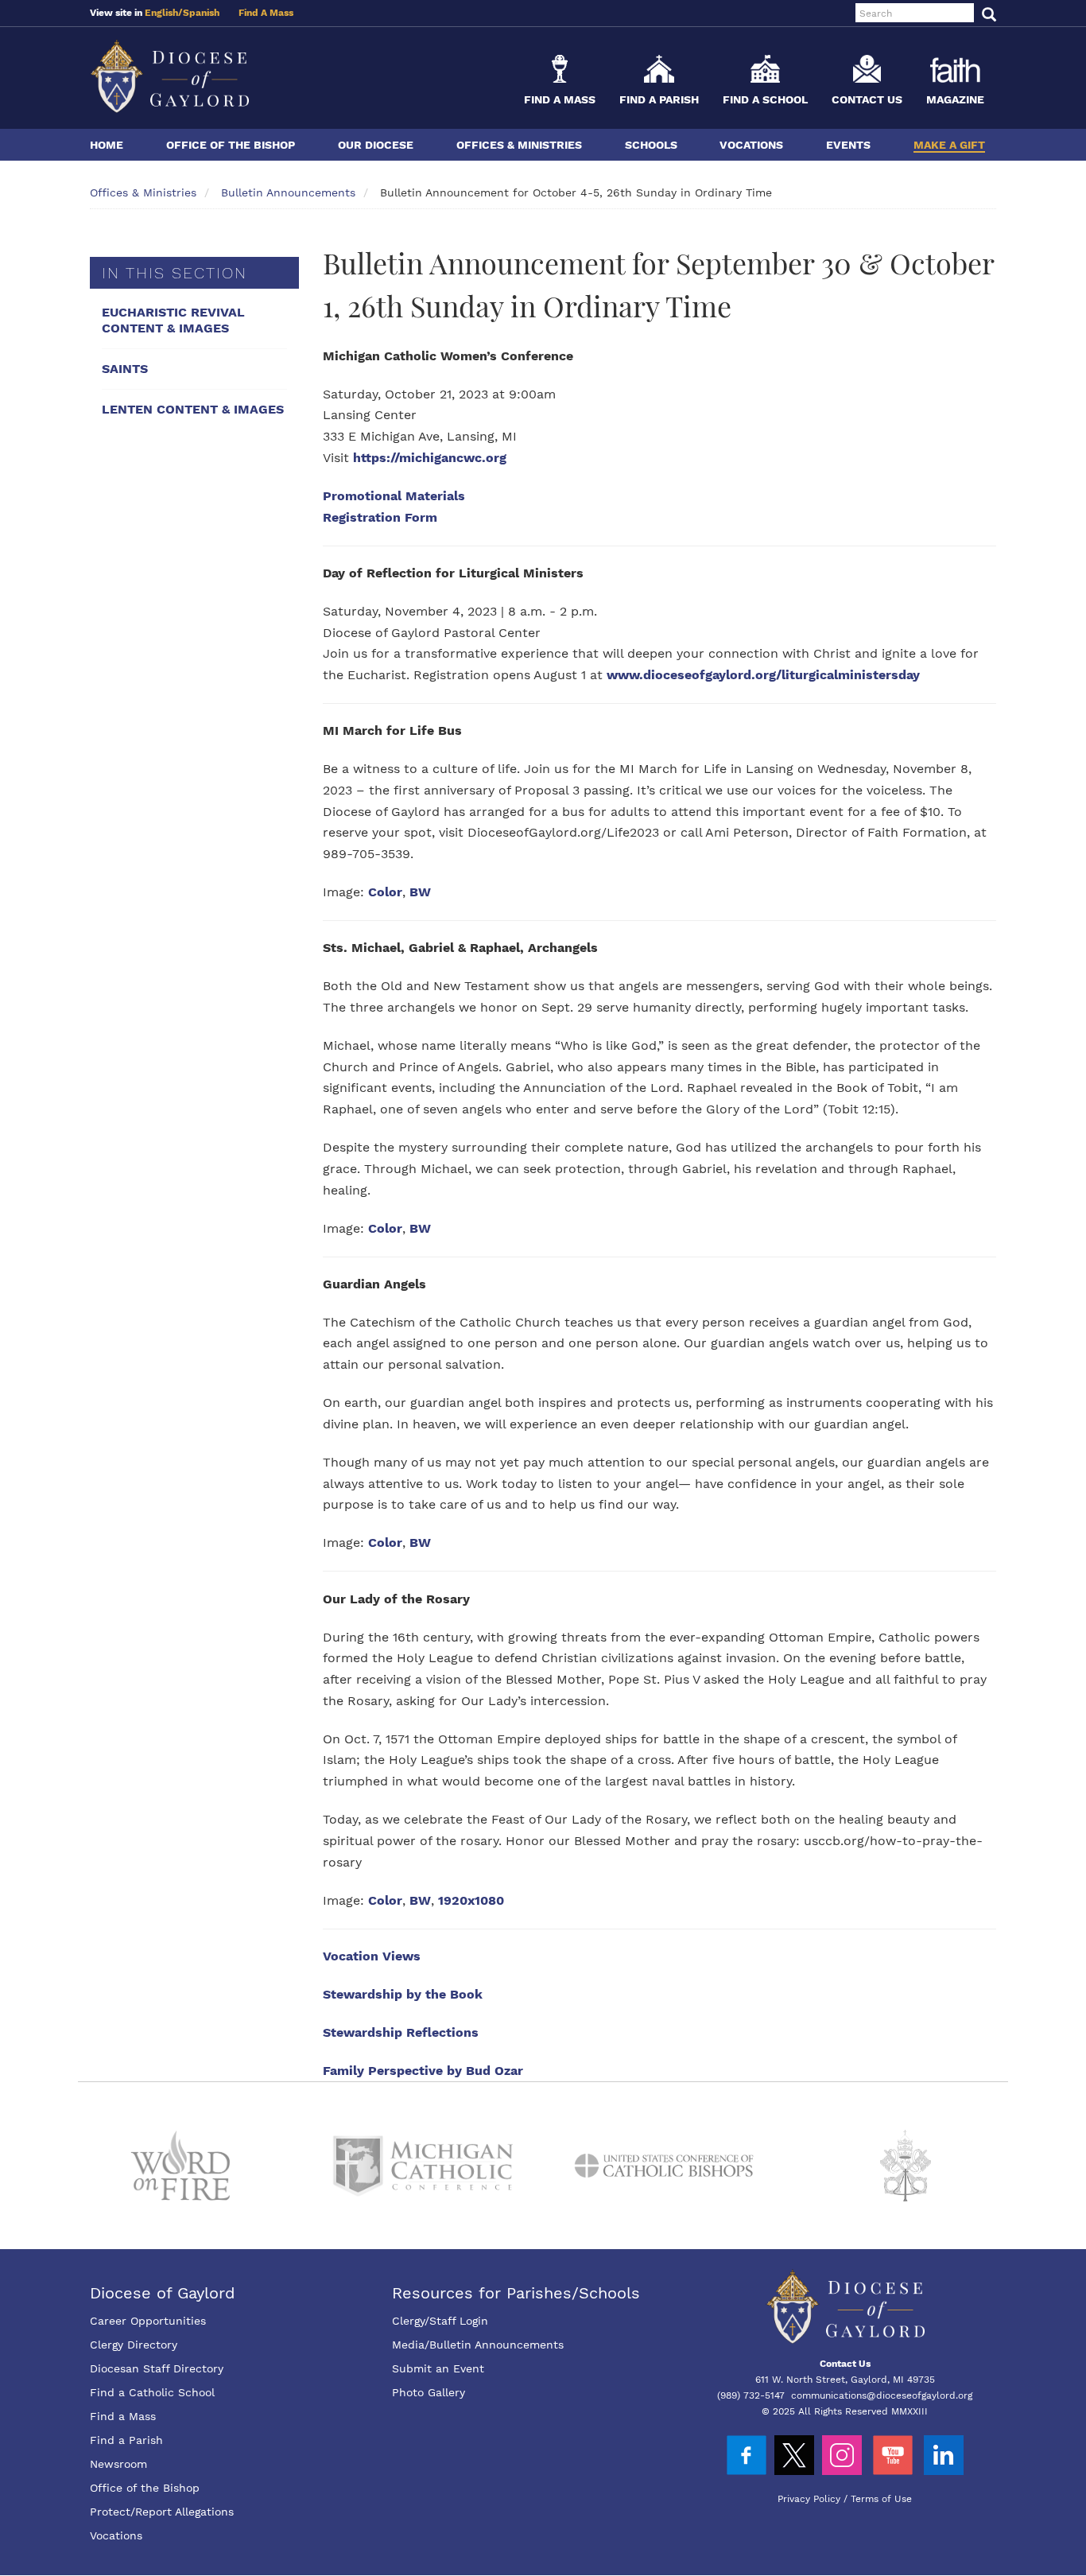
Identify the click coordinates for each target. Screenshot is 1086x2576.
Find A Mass (266, 13)
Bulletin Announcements (288, 192)
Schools (651, 145)
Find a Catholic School (152, 2392)
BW (420, 892)
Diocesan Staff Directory (157, 2368)
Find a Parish (659, 99)
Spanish (201, 13)
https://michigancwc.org (430, 458)
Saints (125, 369)
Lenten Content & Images (193, 409)
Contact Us (867, 99)
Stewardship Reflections (401, 2032)
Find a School (765, 99)
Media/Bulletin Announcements (478, 2345)
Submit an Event (438, 2368)
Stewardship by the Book (403, 1994)
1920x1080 (471, 1900)
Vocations (751, 145)
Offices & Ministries (519, 145)
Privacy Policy (809, 2499)
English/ (164, 13)
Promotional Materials (394, 496)
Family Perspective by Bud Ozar (423, 2071)
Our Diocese (376, 145)
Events (848, 145)
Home (107, 145)
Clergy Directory (134, 2345)
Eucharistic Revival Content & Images (173, 320)
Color (385, 892)
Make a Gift (949, 145)
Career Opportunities (148, 2321)
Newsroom (118, 2464)
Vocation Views (372, 1956)
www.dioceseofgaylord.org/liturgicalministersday (763, 675)
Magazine (955, 99)
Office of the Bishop (231, 145)
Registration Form (380, 517)
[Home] (169, 76)
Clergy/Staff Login (440, 2321)
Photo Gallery (429, 2392)
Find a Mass (560, 99)
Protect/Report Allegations (162, 2512)
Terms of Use (881, 2499)
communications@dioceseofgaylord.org (882, 2395)
